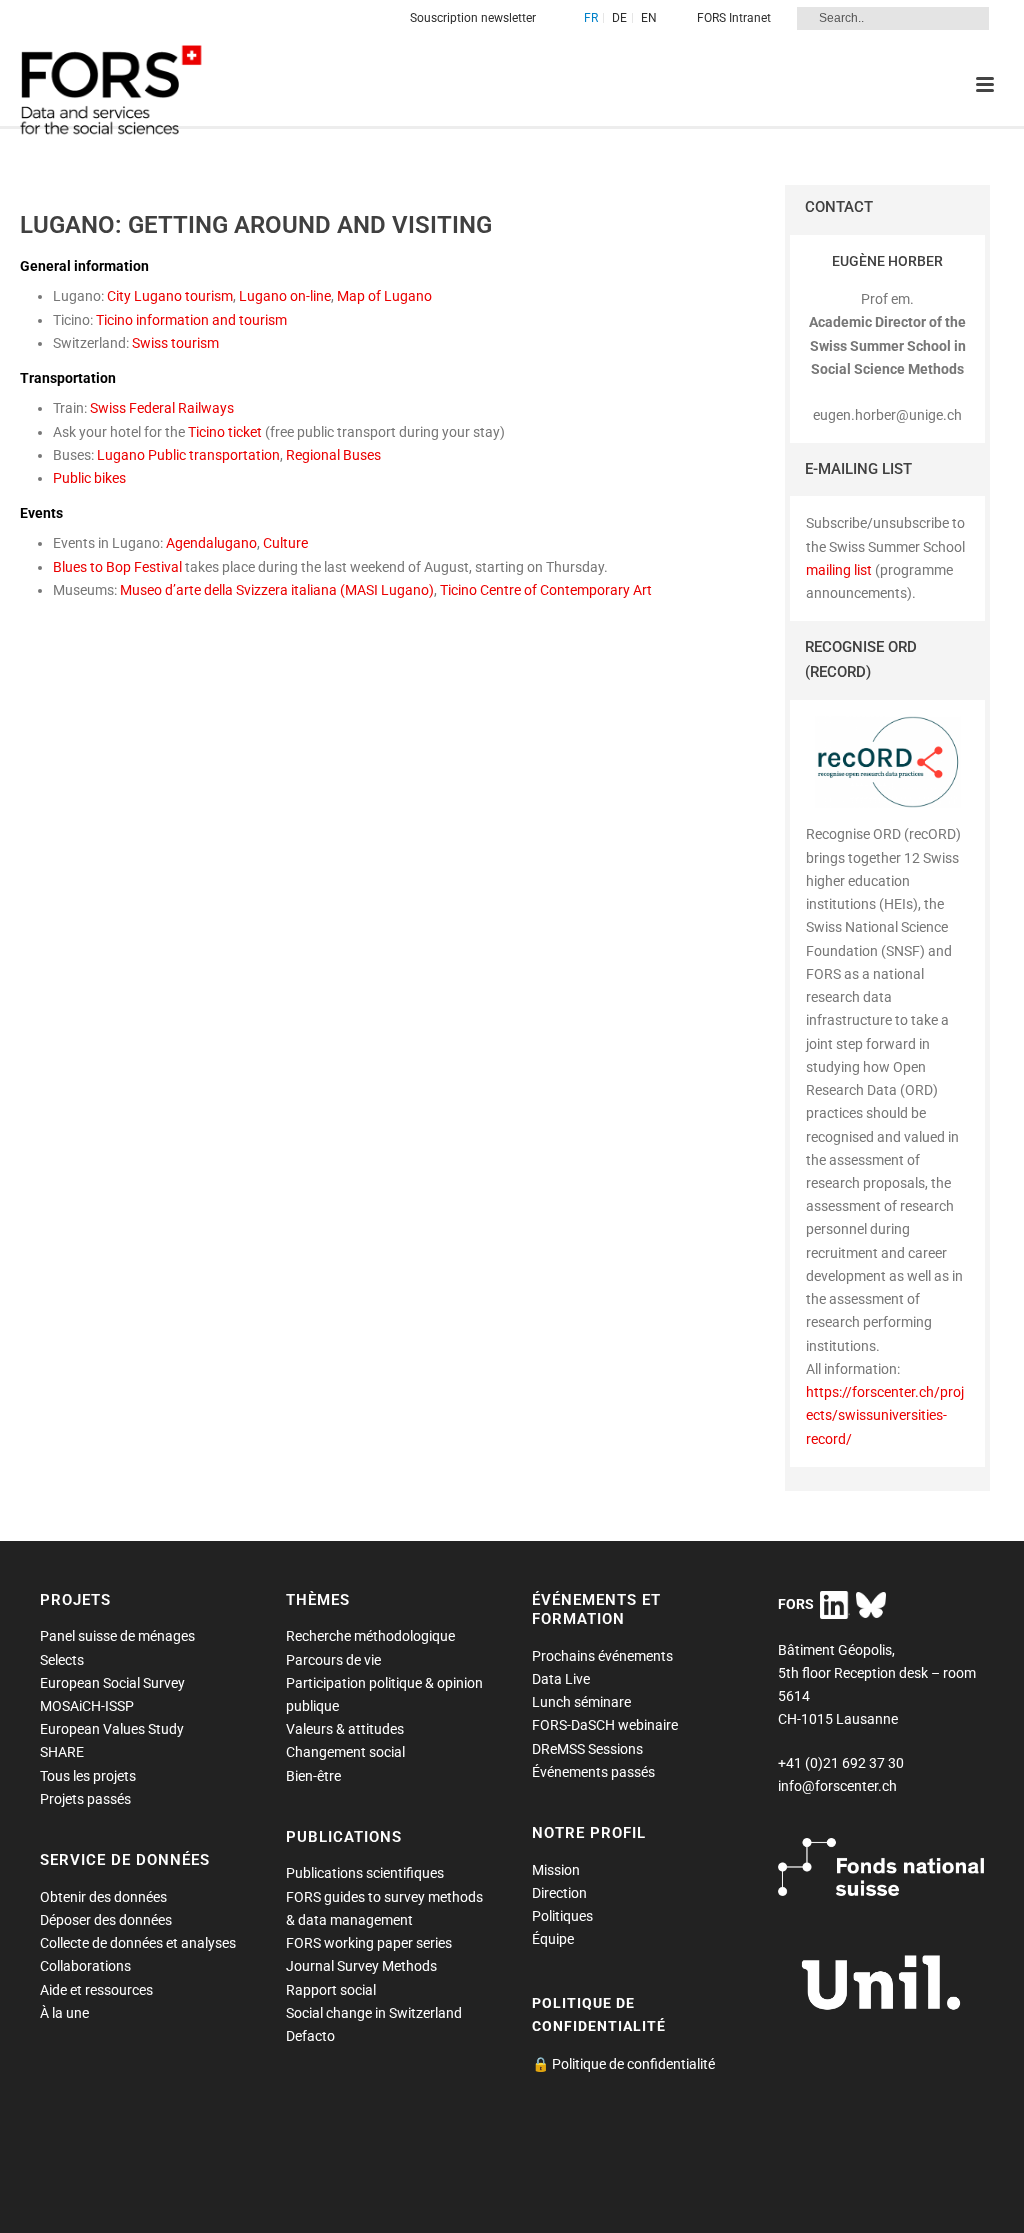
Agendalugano (211, 543)
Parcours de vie (333, 1660)
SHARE (62, 1752)
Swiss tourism (175, 343)
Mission (556, 1870)
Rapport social (331, 1990)
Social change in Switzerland (374, 2013)
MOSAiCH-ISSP (87, 1706)
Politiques (562, 1916)
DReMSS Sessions (587, 1749)
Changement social (345, 1752)
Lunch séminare (581, 1702)
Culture (285, 543)
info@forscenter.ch (837, 1786)
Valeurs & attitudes (345, 1729)
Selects (62, 1660)
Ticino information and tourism (191, 320)
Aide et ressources (96, 1990)
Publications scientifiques (365, 1873)
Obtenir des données (103, 1897)
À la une (64, 2013)
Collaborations (85, 1966)
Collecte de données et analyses (138, 1943)
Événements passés (593, 1772)
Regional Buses (333, 455)
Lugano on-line (285, 296)
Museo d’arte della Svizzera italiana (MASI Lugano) (277, 590)
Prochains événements (602, 1656)
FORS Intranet (734, 18)
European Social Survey (112, 1683)
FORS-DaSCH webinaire (605, 1725)
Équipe (553, 1939)
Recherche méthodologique (370, 1636)
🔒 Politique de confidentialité (623, 2064)
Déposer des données (106, 1920)
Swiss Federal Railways (162, 408)
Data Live (561, 1679)
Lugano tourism (183, 296)
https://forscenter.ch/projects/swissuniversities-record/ (885, 1415)
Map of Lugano (384, 296)
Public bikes (89, 478)
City (120, 296)
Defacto (310, 2036)
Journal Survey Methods (361, 1966)
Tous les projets (88, 1776)
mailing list (839, 570)
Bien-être (313, 1776)
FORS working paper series (369, 1943)
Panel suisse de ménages (117, 1636)
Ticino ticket (225, 432)
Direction (559, 1893)
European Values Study (112, 1729)
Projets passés (85, 1799)
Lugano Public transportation (188, 455)
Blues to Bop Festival (117, 567)
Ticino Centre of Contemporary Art (546, 590)
